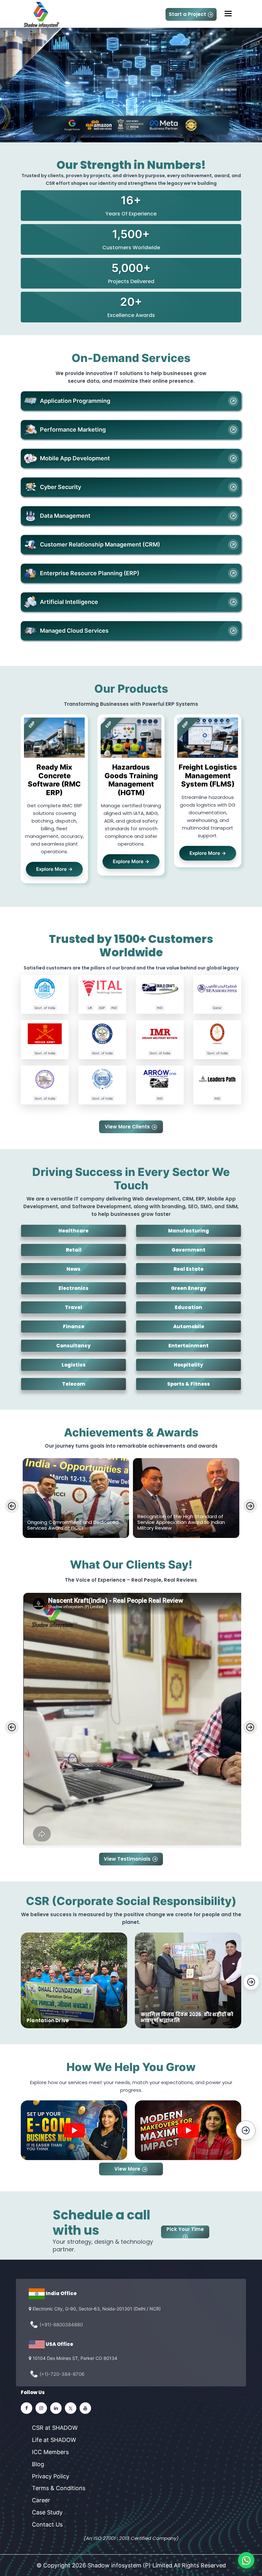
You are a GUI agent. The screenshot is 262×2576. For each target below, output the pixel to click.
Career (41, 2500)
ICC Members (50, 2452)
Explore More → (54, 869)
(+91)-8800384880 (61, 2325)
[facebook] (27, 2408)
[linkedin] (56, 2408)
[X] (71, 2408)
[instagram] (41, 2408)
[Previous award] (12, 1506)
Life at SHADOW (54, 2440)
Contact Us (47, 2524)
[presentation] (251, 1982)
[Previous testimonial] (12, 1727)
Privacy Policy (51, 2476)
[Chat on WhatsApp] (246, 2560)
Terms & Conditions (59, 2488)
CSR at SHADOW (55, 2428)
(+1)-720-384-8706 (62, 2374)
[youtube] (85, 2408)
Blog (38, 2464)
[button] (74, 2130)
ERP (32, 724)
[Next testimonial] (250, 1727)
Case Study (47, 2512)
